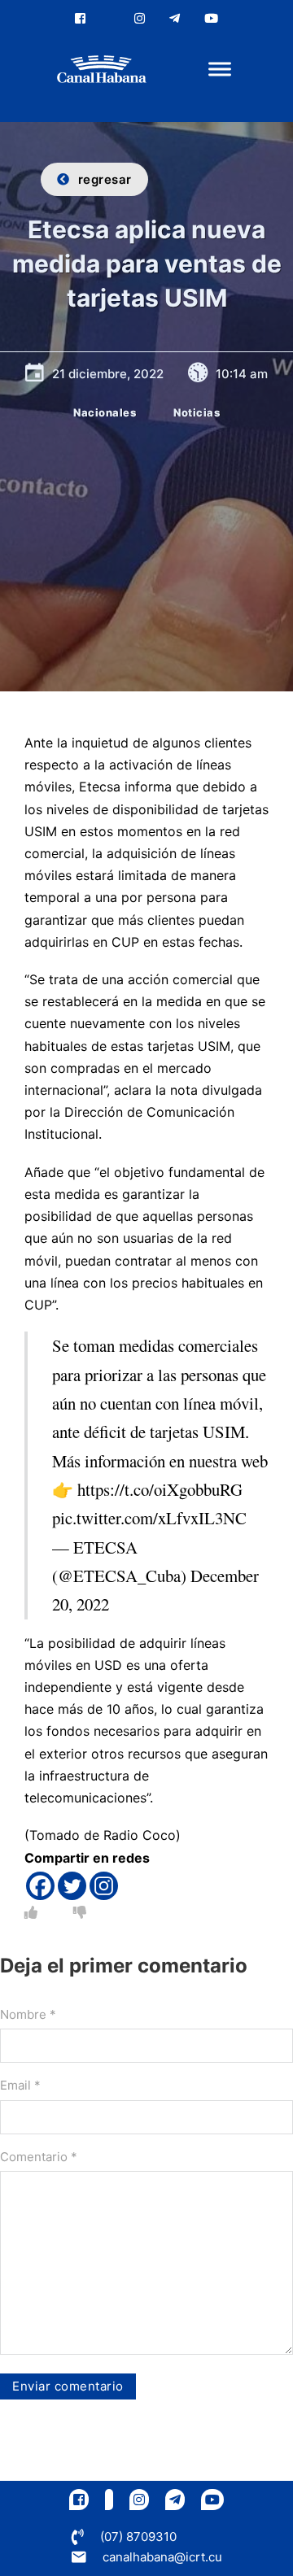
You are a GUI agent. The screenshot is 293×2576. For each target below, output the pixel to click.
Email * (20, 2085)
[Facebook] (40, 1886)
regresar (105, 179)
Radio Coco (140, 1835)
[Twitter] (72, 1886)
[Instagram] (104, 1886)
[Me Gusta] (31, 1912)
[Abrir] (220, 70)
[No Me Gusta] (80, 1912)
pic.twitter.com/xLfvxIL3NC (149, 1518)
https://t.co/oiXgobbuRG (160, 1489)
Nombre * (28, 2014)
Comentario (39, 2157)
